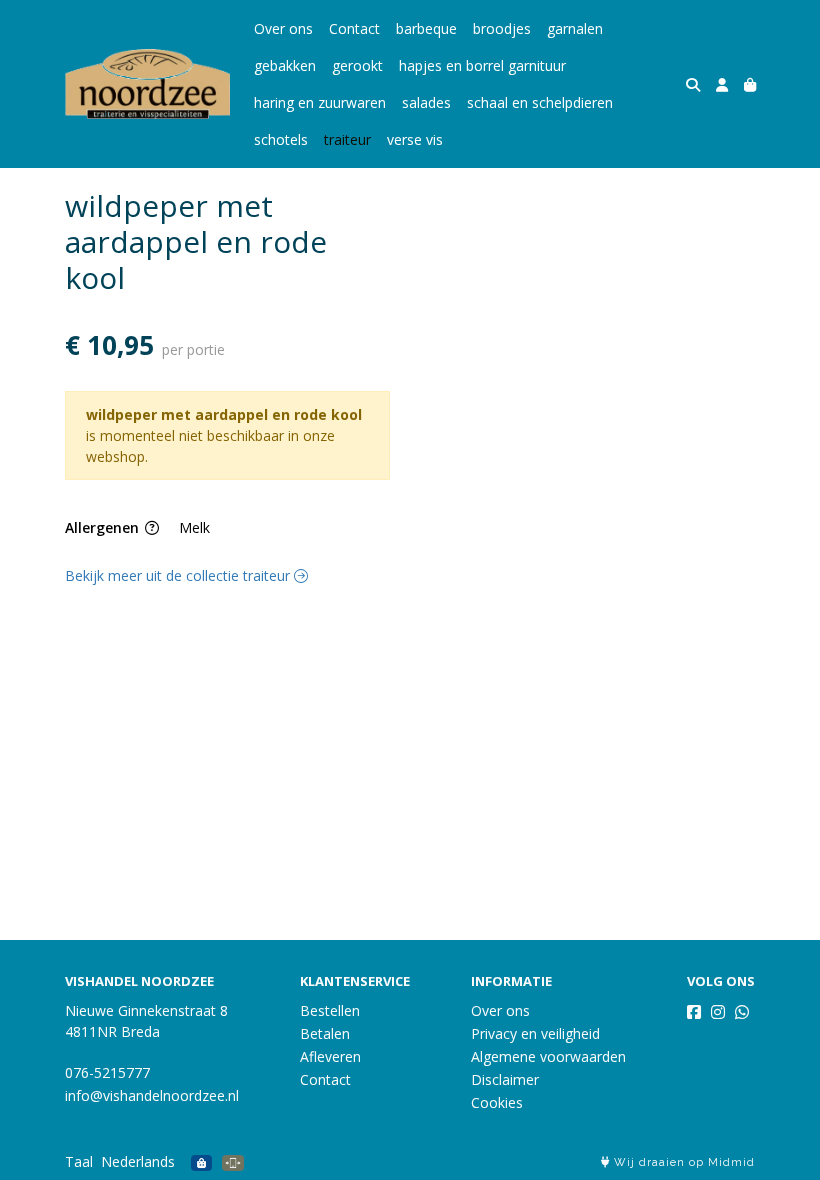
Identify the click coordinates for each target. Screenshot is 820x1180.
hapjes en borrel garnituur (482, 65)
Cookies (497, 1102)
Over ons (283, 28)
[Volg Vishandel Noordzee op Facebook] (694, 1012)
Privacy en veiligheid (535, 1033)
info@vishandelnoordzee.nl (152, 1095)
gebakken (285, 65)
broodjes (502, 28)
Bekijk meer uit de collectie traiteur (179, 575)
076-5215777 (107, 1072)
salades (426, 102)
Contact (354, 28)
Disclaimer (505, 1079)
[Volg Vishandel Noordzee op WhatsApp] (742, 1012)
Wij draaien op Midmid (682, 1162)
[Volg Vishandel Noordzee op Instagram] (718, 1012)
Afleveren (330, 1056)
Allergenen (104, 527)
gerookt (357, 65)
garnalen (575, 28)
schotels (281, 139)
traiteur (347, 139)
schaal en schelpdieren (540, 102)
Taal (79, 1161)
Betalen (325, 1033)
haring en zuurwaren (320, 102)
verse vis (415, 139)
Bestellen (330, 1010)
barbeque (426, 28)
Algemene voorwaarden (548, 1056)
